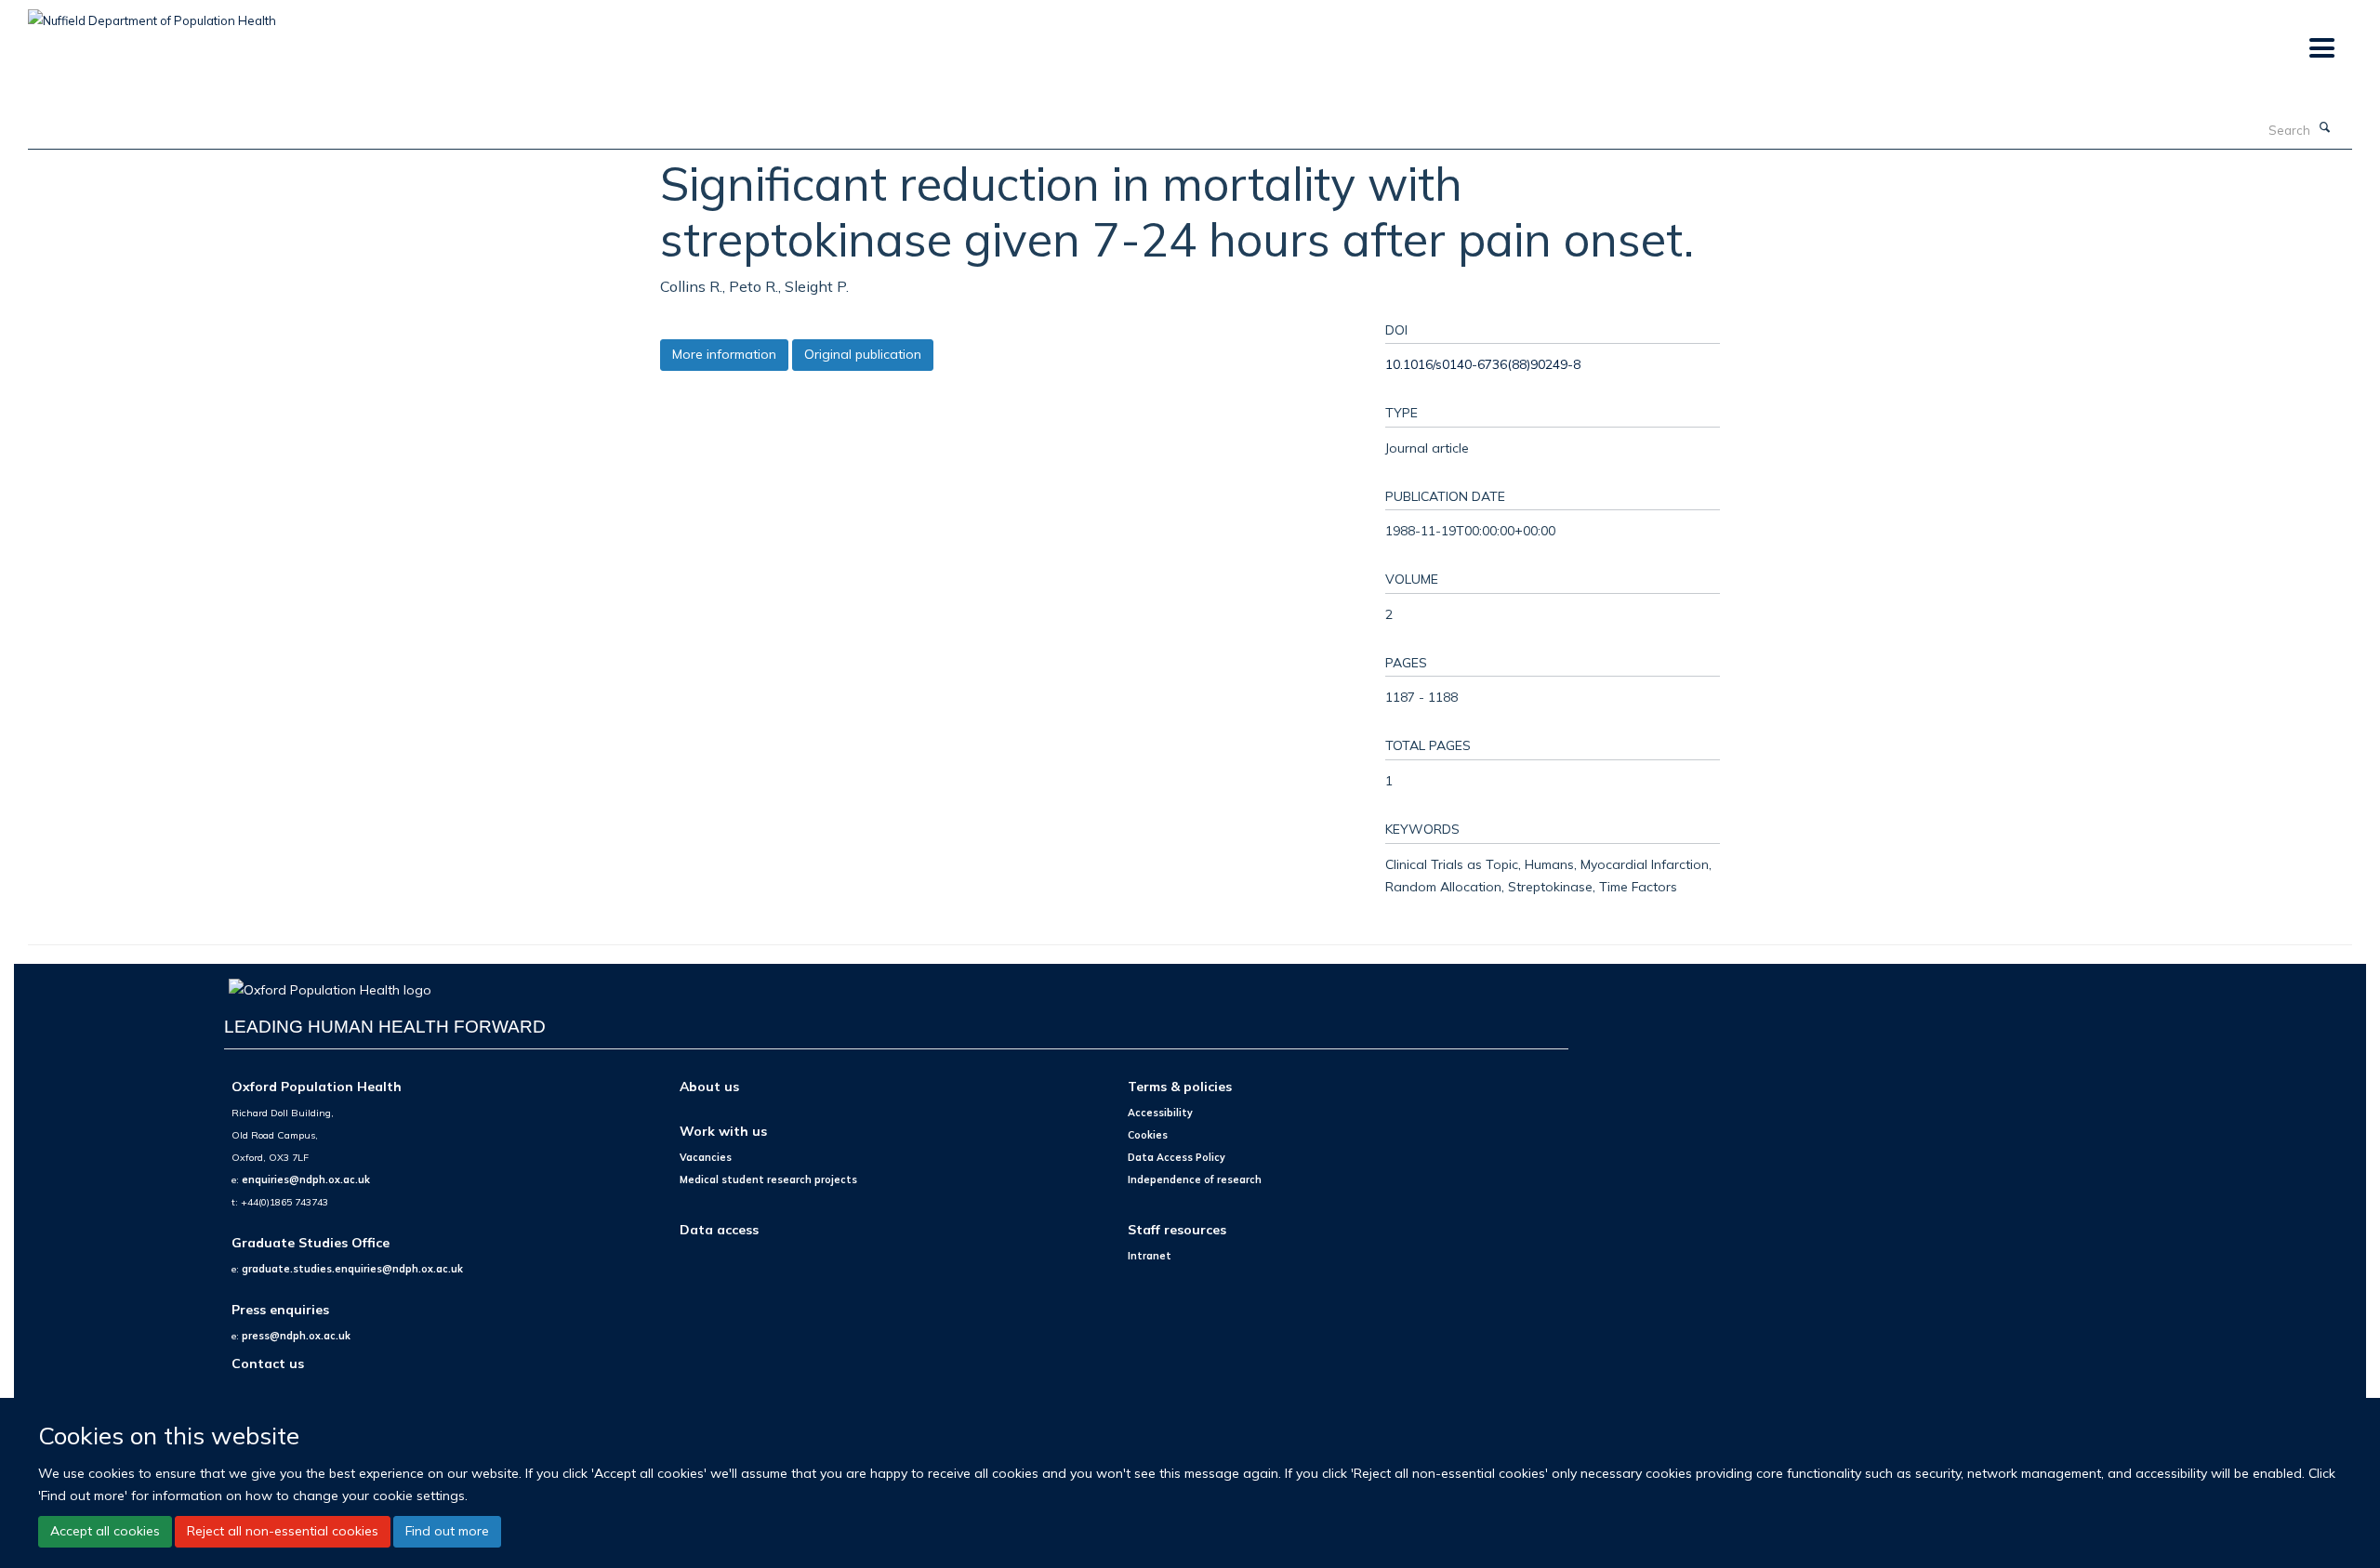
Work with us (723, 1131)
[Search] (2325, 128)
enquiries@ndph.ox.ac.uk (306, 1179)
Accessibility (1160, 1113)
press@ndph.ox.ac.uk (296, 1336)
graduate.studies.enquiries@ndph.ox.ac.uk (352, 1269)
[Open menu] (2321, 49)
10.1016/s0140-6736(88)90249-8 (1483, 364)
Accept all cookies (105, 1531)
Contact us (268, 1363)
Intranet (1150, 1256)
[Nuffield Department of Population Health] (152, 14)
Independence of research (1195, 1179)
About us (709, 1086)
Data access (719, 1229)
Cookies (1148, 1135)
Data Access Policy (1177, 1157)
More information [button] (724, 354)
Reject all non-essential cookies (283, 1531)
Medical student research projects (768, 1179)
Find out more (447, 1531)
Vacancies (706, 1157)
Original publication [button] (863, 354)
